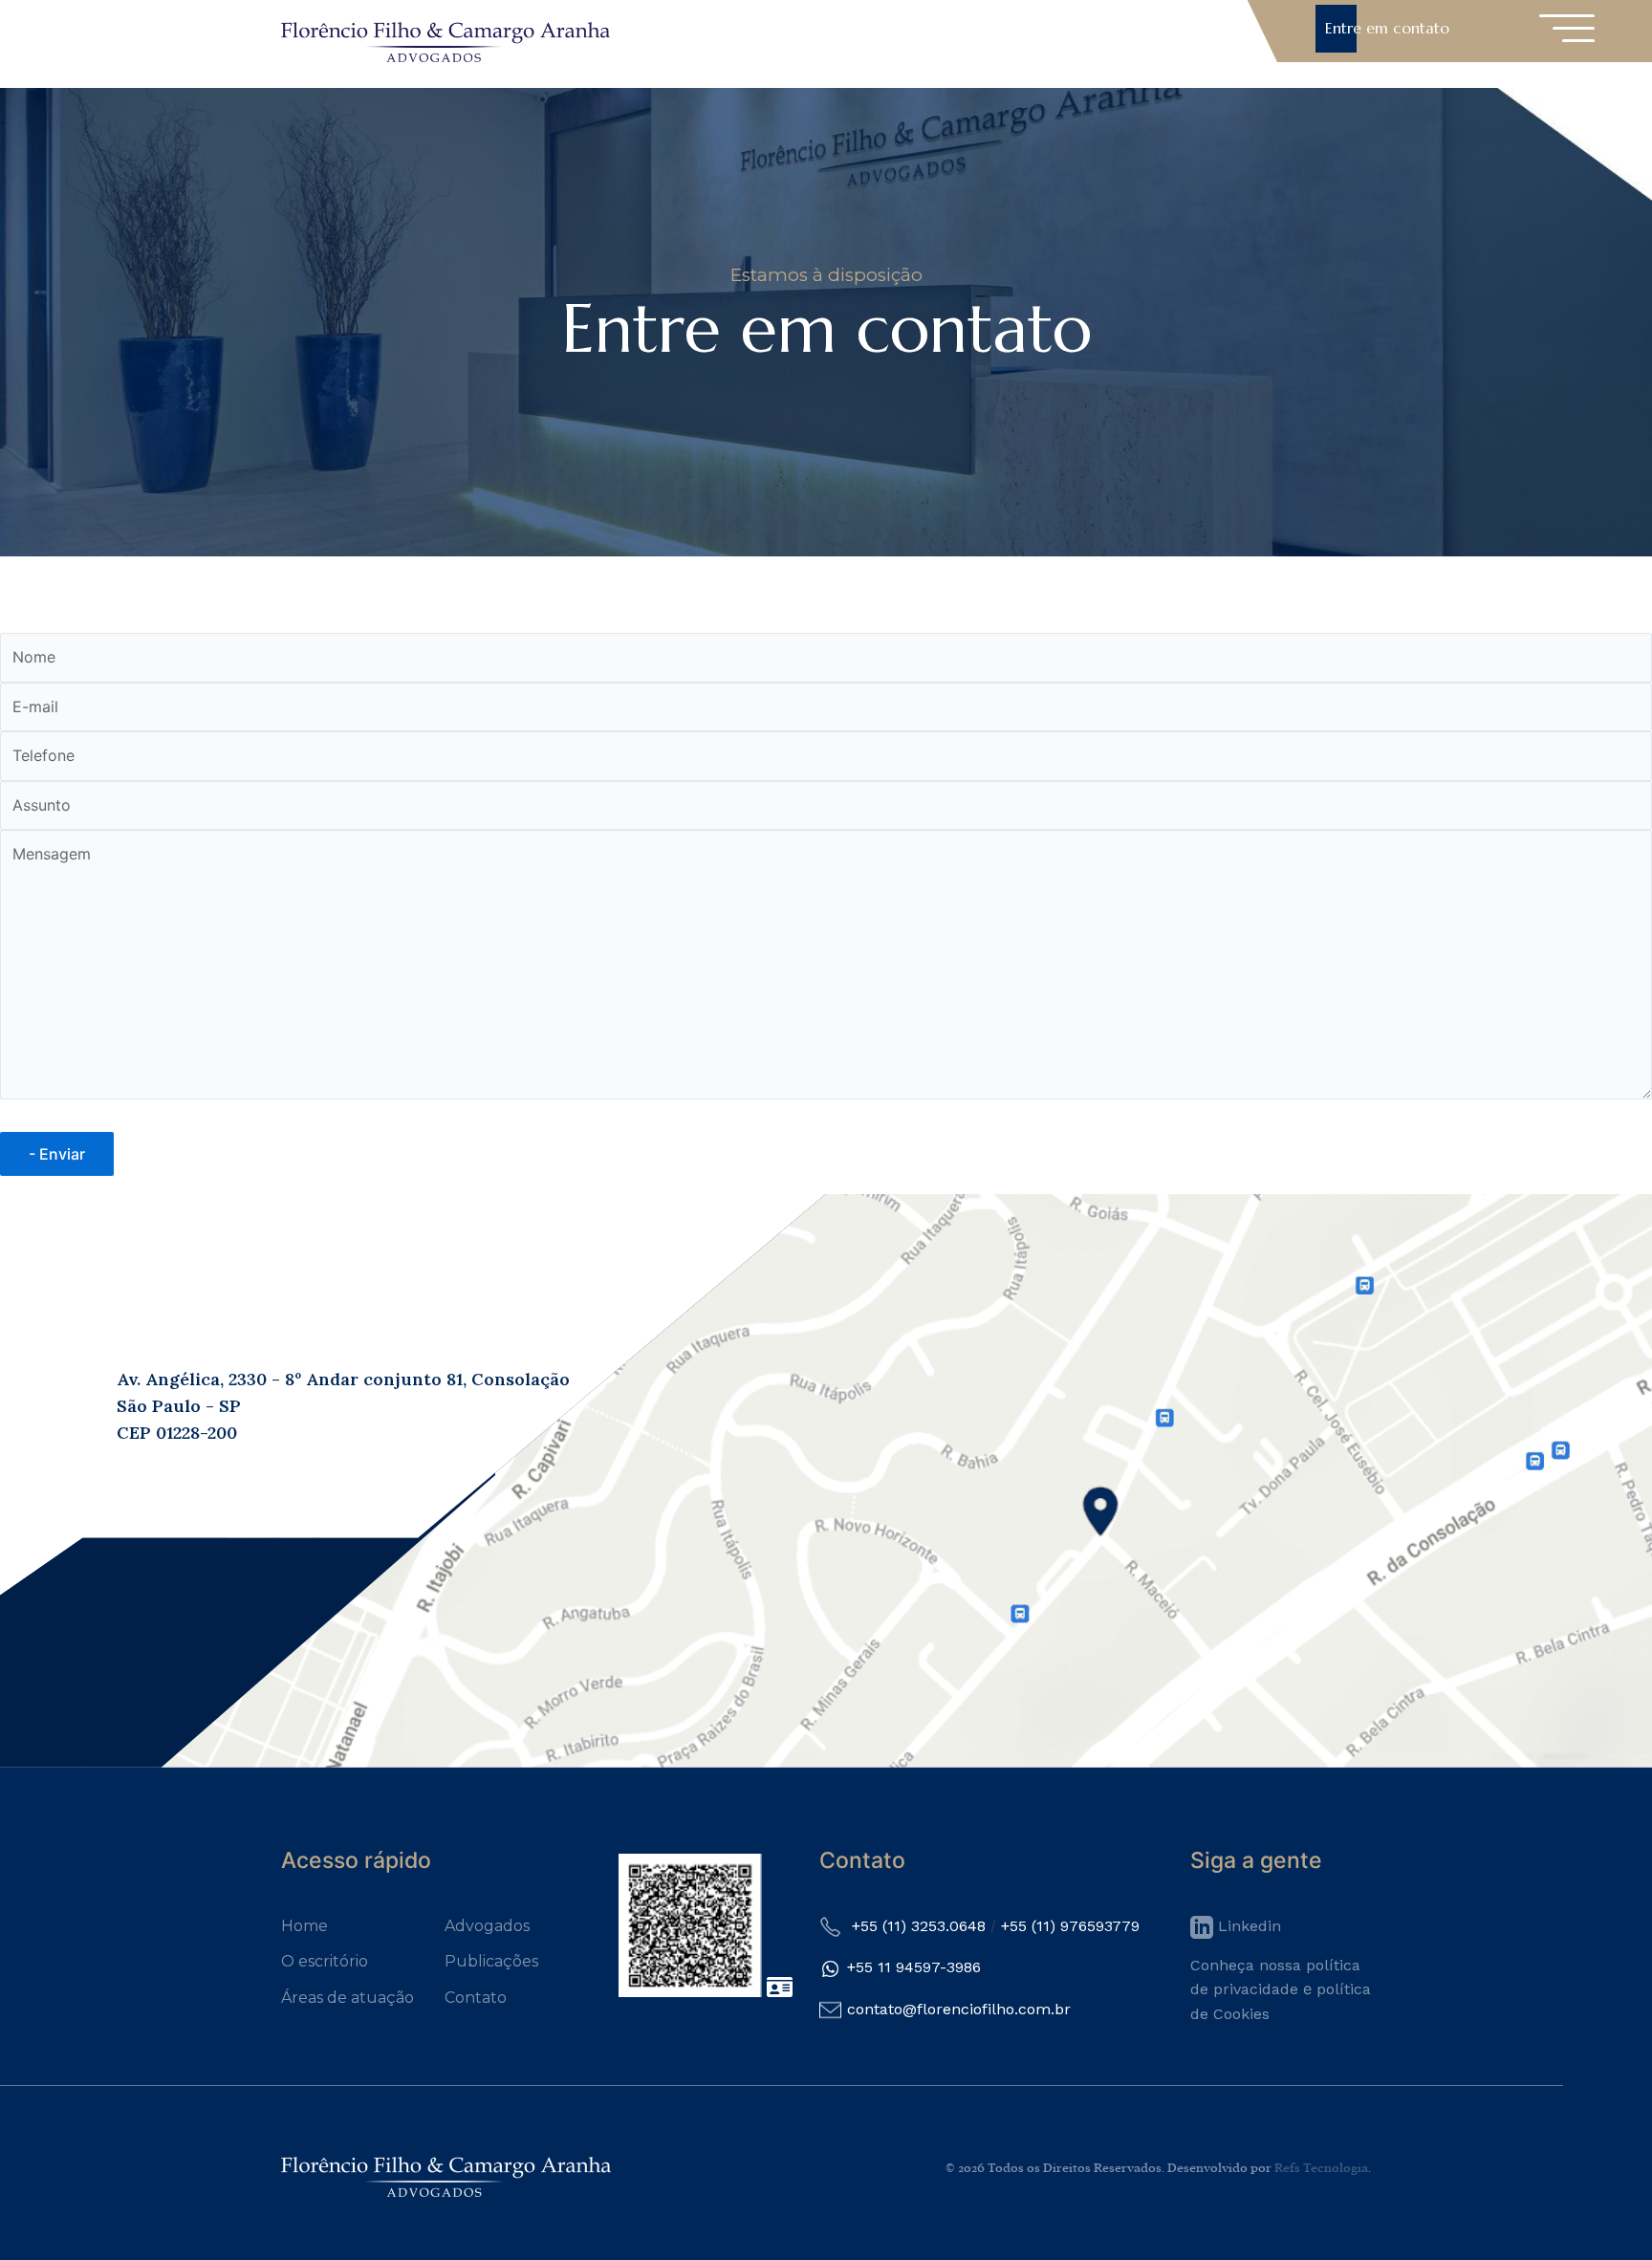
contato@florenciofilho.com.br (959, 2009)
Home (304, 1926)
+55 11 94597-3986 (914, 1967)
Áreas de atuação (348, 1998)
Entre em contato (1387, 28)
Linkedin (1247, 1926)
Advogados (487, 1926)
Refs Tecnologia (1321, 2168)
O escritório (325, 1961)
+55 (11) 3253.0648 (919, 1926)
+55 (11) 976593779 (1070, 1926)
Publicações (491, 1961)
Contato (476, 1998)
